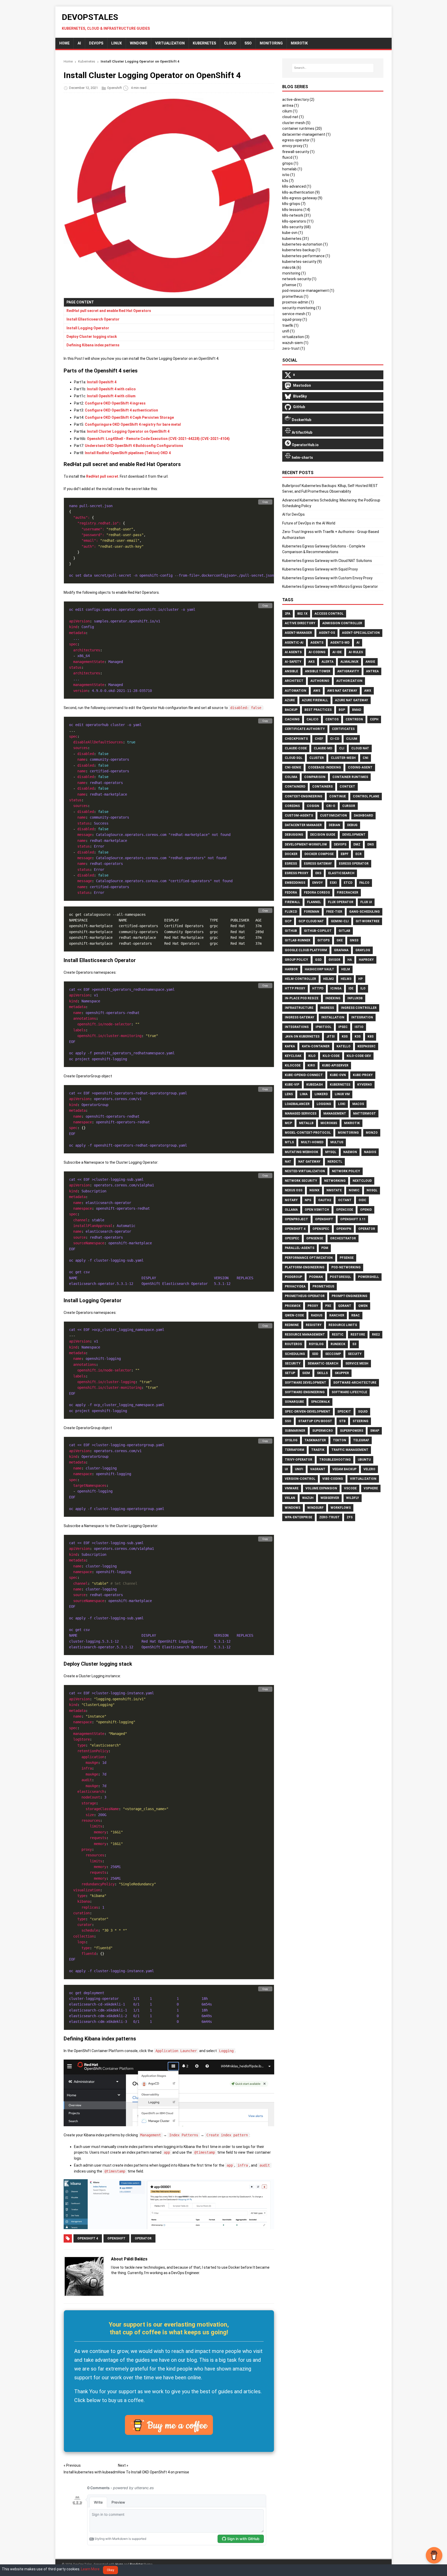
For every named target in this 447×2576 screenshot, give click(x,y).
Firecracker (348, 893)
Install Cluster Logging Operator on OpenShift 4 (128, 431)
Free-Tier (334, 912)
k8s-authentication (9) (301, 192)
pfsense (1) (292, 285)
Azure (290, 700)
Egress (291, 864)
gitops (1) (290, 163)
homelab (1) (292, 169)
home (64, 43)
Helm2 (328, 979)
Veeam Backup (344, 1469)
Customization (333, 816)
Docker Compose (319, 854)
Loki (342, 1104)
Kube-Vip (292, 1085)
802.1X (302, 614)
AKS (311, 662)
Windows (139, 43)
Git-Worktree (368, 921)
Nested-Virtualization (305, 1171)
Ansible (291, 671)
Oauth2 (325, 1200)
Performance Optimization (309, 1258)
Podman (316, 1277)
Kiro (311, 1065)
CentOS (332, 719)
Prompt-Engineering (349, 1296)
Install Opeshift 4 (102, 382)
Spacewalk (320, 1402)
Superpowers (352, 1431)
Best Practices (318, 710)
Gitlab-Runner (298, 940)
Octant (345, 1200)
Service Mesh (357, 1363)
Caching (292, 719)
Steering (360, 1421)
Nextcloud (362, 1181)
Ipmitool (323, 1027)
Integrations (297, 1027)
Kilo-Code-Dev (359, 1056)
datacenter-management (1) (306, 134)
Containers (322, 787)
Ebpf (345, 854)
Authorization (349, 681)
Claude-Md (323, 748)
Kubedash (315, 1085)
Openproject (296, 1219)
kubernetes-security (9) (302, 262)
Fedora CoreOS (317, 893)
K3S (358, 1037)
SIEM (306, 1373)
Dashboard (363, 816)
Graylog (363, 950)
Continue (338, 796)
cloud (230, 43)
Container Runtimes (350, 777)
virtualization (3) (296, 337)
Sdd (315, 1354)
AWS (317, 691)
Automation (296, 691)
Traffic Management (350, 1450)
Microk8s (329, 1123)
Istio (359, 1027)
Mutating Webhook (301, 1152)
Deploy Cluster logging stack (92, 337)
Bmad (357, 710)
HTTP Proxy (295, 988)
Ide (351, 988)
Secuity (355, 1354)
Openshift (114, 88)
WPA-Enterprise (299, 1517)
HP (360, 979)
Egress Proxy (297, 873)
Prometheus (323, 1286)
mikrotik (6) (292, 268)
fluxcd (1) (290, 157)
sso (248, 43)
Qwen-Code (294, 1315)
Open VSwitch (317, 1210)
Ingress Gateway (300, 1017)
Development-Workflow (306, 844)
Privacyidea (295, 1286)
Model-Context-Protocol (308, 1133)
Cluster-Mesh (343, 758)
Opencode (345, 1210)
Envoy (318, 883)
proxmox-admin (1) (298, 302)
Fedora (291, 893)
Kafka (290, 1046)
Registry (314, 1325)
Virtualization (170, 43)
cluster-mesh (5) (296, 123)
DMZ (357, 844)
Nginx (314, 1190)
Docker (291, 854)
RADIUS (317, 1315)
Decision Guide (323, 835)
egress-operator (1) (299, 140)
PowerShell (368, 1277)
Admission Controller (342, 623)
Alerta (327, 662)
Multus (337, 1142)
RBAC (356, 1315)
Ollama (291, 1210)
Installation (333, 1017)
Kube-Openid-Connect (304, 1075)
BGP (342, 710)
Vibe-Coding (333, 1479)
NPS (308, 1200)
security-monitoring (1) (301, 308)
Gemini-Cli (340, 921)
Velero (369, 1469)
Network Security (301, 1181)
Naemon (350, 1152)
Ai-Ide (337, 652)
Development (354, 835)
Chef (319, 739)
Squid (363, 1412)
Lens (289, 1094)
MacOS (358, 1104)
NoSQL (372, 1190)
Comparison (315, 777)
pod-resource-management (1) (308, 291)
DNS (371, 844)
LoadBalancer (297, 1104)
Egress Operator (354, 864)
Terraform (295, 1450)
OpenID (366, 1210)
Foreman (312, 912)
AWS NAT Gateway (342, 691)
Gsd (318, 960)
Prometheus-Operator (305, 1296)
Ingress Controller (359, 1008)
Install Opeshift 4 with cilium (111, 396)
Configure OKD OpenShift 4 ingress (115, 403)
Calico (312, 719)
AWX (368, 691)
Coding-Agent (360, 767)
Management (335, 1114)
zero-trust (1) (294, 348)
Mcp (288, 1123)
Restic (338, 1335)
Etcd (348, 883)
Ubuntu (364, 1460)
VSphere (371, 1488)
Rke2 (376, 1335)
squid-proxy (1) (295, 319)
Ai (358, 643)
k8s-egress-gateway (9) (302, 198)
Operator (143, 2238)
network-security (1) (299, 279)
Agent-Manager (298, 633)
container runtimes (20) (302, 128)
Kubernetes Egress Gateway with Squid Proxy (320, 569)
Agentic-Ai (294, 643)
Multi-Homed (312, 1142)
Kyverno (365, 1085)
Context (347, 787)
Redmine (292, 1325)
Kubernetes (204, 43)
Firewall (292, 902)
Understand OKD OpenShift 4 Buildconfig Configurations (134, 446)
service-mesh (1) (296, 314)
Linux (117, 43)
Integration (362, 1017)
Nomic (354, 1190)
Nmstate (334, 1190)
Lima (304, 1094)
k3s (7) (288, 181)
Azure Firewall (315, 700)
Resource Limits (343, 1325)
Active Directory (300, 623)
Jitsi (331, 1037)
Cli (342, 748)
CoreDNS (292, 806)
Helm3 (346, 979)
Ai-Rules (356, 652)
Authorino (320, 681)
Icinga (336, 988)
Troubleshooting (335, 1460)
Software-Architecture (355, 1383)
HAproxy (366, 960)
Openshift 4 (88, 2238)
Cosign (313, 806)
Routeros (293, 1344)
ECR (359, 854)
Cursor (349, 806)
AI (79, 43)
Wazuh (308, 1498)
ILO (363, 988)
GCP (288, 921)
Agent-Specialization (361, 633)
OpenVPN (344, 1229)
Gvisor (334, 960)
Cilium (352, 739)
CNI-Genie (293, 767)
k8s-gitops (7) (294, 204)
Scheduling (295, 1354)
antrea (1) (290, 105)
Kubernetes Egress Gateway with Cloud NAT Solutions (327, 561)
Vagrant (318, 1469)
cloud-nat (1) (293, 117)
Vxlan (290, 1498)
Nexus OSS (294, 1190)
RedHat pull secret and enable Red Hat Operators (109, 311)
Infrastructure (299, 1008)
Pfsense (347, 1258)
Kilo (312, 1056)
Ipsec (343, 1027)
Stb (342, 1421)
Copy (265, 502)
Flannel (314, 902)
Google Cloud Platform (306, 950)
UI (286, 1469)
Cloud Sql (294, 758)
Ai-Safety (293, 662)
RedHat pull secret (102, 476)
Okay (110, 2570)
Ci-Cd (335, 739)
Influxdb (355, 998)
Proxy (313, 1306)
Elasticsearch (341, 873)
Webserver (330, 1498)
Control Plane (366, 796)
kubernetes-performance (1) (306, 256)
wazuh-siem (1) (295, 343)
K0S (345, 1037)
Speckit (344, 1412)
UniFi (299, 1469)
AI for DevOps (293, 514)
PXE (328, 1306)
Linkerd (321, 1094)
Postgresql (340, 1277)
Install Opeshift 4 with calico (111, 389)
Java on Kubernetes (302, 1037)
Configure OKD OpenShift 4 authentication (121, 410)
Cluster (317, 758)
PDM (325, 1248)
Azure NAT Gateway (352, 700)
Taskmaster (315, 1440)
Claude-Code (296, 748)
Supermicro (323, 1431)
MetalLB (306, 1123)
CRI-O (331, 806)
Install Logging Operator (88, 328)
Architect (294, 681)
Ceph (374, 719)
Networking (335, 1181)
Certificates (343, 729)
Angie (370, 662)
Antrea (372, 671)
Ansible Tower (318, 671)
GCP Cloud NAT (311, 921)
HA (350, 960)
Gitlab (344, 931)
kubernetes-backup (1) (301, 250)
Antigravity (348, 671)
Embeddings (295, 883)
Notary (291, 1200)
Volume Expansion (321, 1488)
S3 (354, 1344)
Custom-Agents (299, 816)
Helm (346, 969)
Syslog (291, 1440)
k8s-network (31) (296, 215)
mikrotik (299, 43)
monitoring (271, 43)
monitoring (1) (294, 273)
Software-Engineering (305, 1392)
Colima (291, 777)
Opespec (292, 1238)
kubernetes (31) (296, 239)
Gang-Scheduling (364, 912)
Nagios (370, 1152)
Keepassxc (367, 1046)
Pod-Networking (346, 1267)
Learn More (90, 2569)
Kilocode (293, 1065)
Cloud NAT (360, 748)
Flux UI (366, 902)
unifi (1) (288, 331)
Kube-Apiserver (335, 1065)
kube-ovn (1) (293, 233)
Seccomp (333, 1354)
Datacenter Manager (303, 825)
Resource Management (305, 1335)
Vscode (350, 1488)
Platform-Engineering (305, 1267)
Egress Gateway (318, 864)
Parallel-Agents (300, 1248)
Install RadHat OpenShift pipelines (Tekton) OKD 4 (128, 453)
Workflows (341, 1508)
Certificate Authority (305, 729)
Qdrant (345, 1306)
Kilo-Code (331, 1056)
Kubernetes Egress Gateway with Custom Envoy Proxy (327, 578)
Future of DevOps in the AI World (309, 523)
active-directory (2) (298, 100)
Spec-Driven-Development (308, 1412)
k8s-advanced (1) (297, 186)
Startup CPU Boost (315, 1421)
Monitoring (348, 1133)
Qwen (363, 1306)
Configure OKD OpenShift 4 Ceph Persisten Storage (129, 417)
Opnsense (315, 1238)
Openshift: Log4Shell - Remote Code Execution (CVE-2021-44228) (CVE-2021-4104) (158, 439)
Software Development (306, 1383)
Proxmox (293, 1306)
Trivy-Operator (299, 1460)
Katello (344, 1046)
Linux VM (342, 1094)
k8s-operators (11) (298, 221)
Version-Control (300, 1479)
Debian (334, 825)
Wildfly (353, 1498)
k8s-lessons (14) (296, 210)
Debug (352, 825)
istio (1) (289, 175)
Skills (322, 1373)
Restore (358, 1335)
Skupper (342, 1373)
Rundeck (338, 1344)
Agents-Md (340, 643)
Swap (375, 1431)
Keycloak (293, 1056)
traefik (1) (290, 325)
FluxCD (291, 912)
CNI (366, 758)
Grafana (341, 950)
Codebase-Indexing (325, 767)
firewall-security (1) (298, 152)
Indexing (333, 998)
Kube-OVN (338, 1075)
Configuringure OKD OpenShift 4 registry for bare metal (133, 424)
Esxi (333, 883)
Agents (317, 643)
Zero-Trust (329, 1517)
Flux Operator (341, 902)
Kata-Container (316, 1046)
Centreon (354, 719)
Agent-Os (327, 633)
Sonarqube (294, 1402)
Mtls (289, 1142)
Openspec (321, 1229)
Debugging (294, 835)
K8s (371, 1037)
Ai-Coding (317, 652)
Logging (324, 1104)
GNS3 (354, 940)
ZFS (350, 1517)
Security (293, 1363)
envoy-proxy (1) (295, 146)
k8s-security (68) (296, 227)
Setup (290, 1373)
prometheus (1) (295, 296)
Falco (364, 883)
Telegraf (361, 1440)
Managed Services (301, 1114)
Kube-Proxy (363, 1075)
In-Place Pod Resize (302, 998)
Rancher (337, 1315)
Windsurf (315, 1508)
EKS (318, 873)
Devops (340, 844)
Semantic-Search (323, 1363)
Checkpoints (296, 739)
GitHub (291, 931)
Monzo (372, 1133)
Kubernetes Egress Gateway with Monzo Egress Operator (330, 586)
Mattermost (364, 1114)
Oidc (362, 1200)
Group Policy (296, 960)
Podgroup (293, 1277)
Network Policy (346, 1171)
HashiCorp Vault (319, 969)
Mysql (331, 1152)
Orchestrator (343, 1238)
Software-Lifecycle (349, 1392)
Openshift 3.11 (353, 1219)
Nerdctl (335, 1162)
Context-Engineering (304, 796)
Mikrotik (352, 1123)
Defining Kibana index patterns (93, 345)
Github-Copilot (318, 931)
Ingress (327, 1008)
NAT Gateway (309, 1162)
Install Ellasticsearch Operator (93, 319)
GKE (340, 940)
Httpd (318, 988)
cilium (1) (290, 111)
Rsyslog (316, 1344)
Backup (291, 710)
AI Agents (293, 652)
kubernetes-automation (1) (305, 244)
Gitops (323, 940)
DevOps (96, 43)
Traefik (318, 1450)
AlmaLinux (349, 662)
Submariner (295, 1431)
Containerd (295, 787)
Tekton (340, 1440)
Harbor (291, 969)
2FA (288, 614)
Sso (288, 1421)
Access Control (329, 614)
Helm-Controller (300, 979)
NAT (288, 1162)
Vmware (292, 1488)
